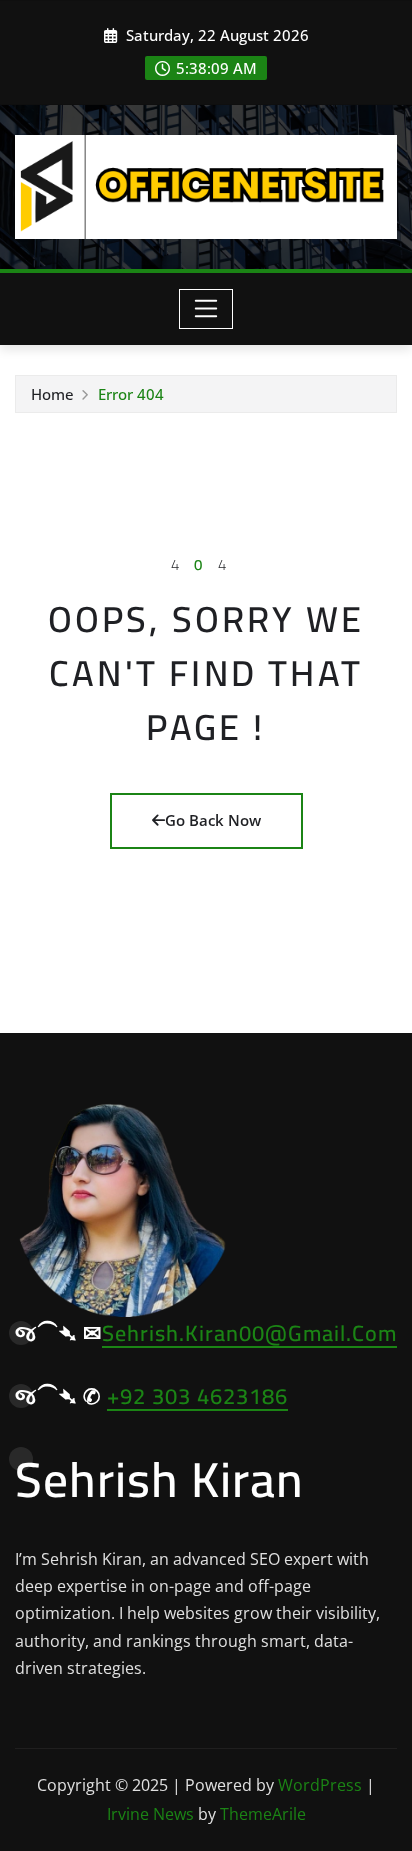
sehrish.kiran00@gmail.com (249, 1333)
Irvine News (150, 1814)
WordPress (320, 1785)
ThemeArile (263, 1814)
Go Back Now (213, 820)
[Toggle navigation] (206, 309)
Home (52, 394)
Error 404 (131, 394)
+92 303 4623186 (197, 1396)
